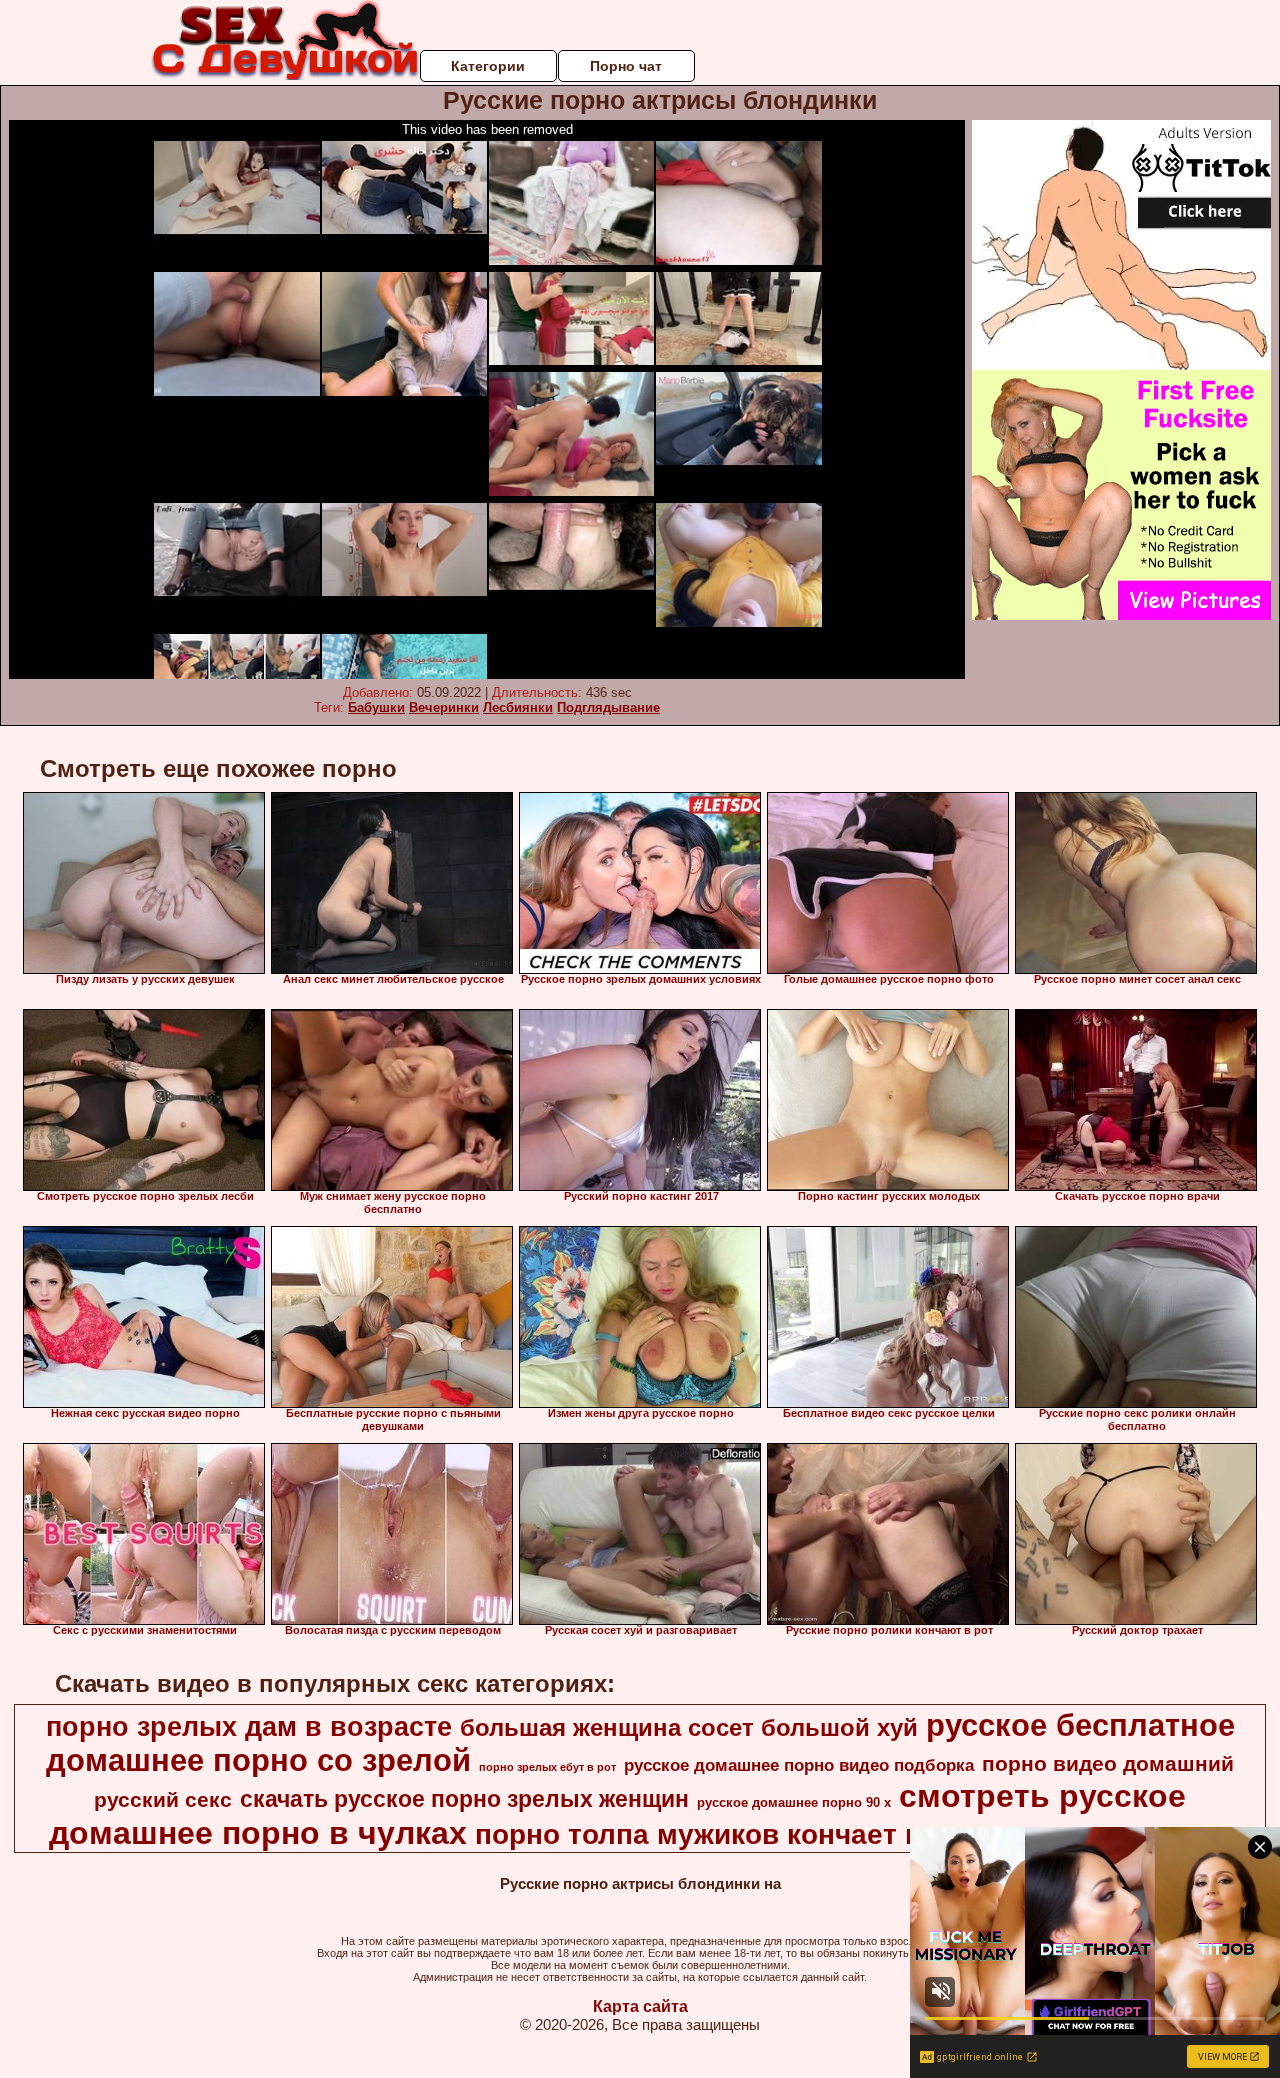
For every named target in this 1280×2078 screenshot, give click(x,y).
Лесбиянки (518, 707)
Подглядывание (608, 707)
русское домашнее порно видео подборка (799, 1765)
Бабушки (376, 707)
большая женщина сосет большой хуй (689, 1727)
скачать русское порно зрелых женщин (464, 1799)
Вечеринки (444, 707)
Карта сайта (640, 2006)
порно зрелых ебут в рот (547, 1767)
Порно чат (626, 66)
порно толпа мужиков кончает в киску (741, 1834)
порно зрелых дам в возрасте (249, 1727)
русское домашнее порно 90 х (794, 1802)
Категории (488, 66)
